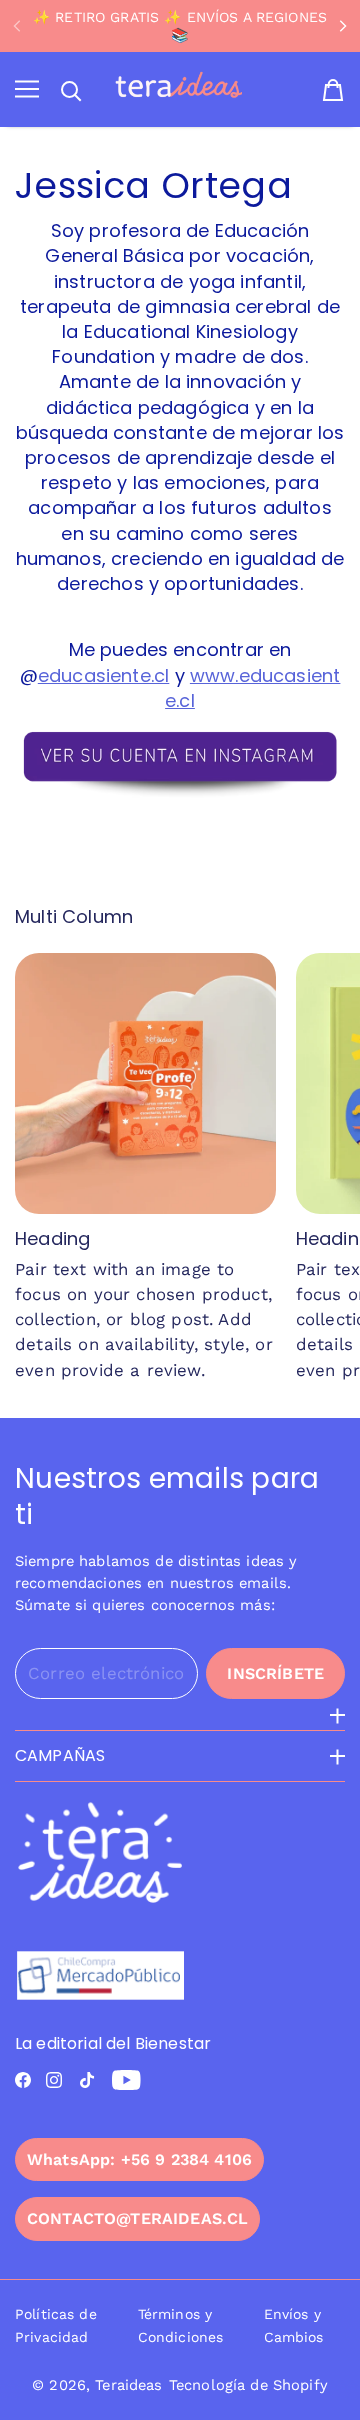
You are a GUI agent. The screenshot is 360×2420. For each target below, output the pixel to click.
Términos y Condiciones (181, 2325)
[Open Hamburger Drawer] (27, 90)
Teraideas (128, 2385)
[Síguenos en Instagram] (54, 2080)
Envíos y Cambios (294, 2325)
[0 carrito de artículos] (333, 90)
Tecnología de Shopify (248, 2385)
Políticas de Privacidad (56, 2325)
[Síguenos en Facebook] (23, 2080)
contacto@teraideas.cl (137, 2218)
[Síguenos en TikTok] (87, 2080)
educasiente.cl (104, 675)
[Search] (71, 91)
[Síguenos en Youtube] (126, 2080)
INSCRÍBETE (275, 1673)
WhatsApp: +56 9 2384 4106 (139, 2159)
